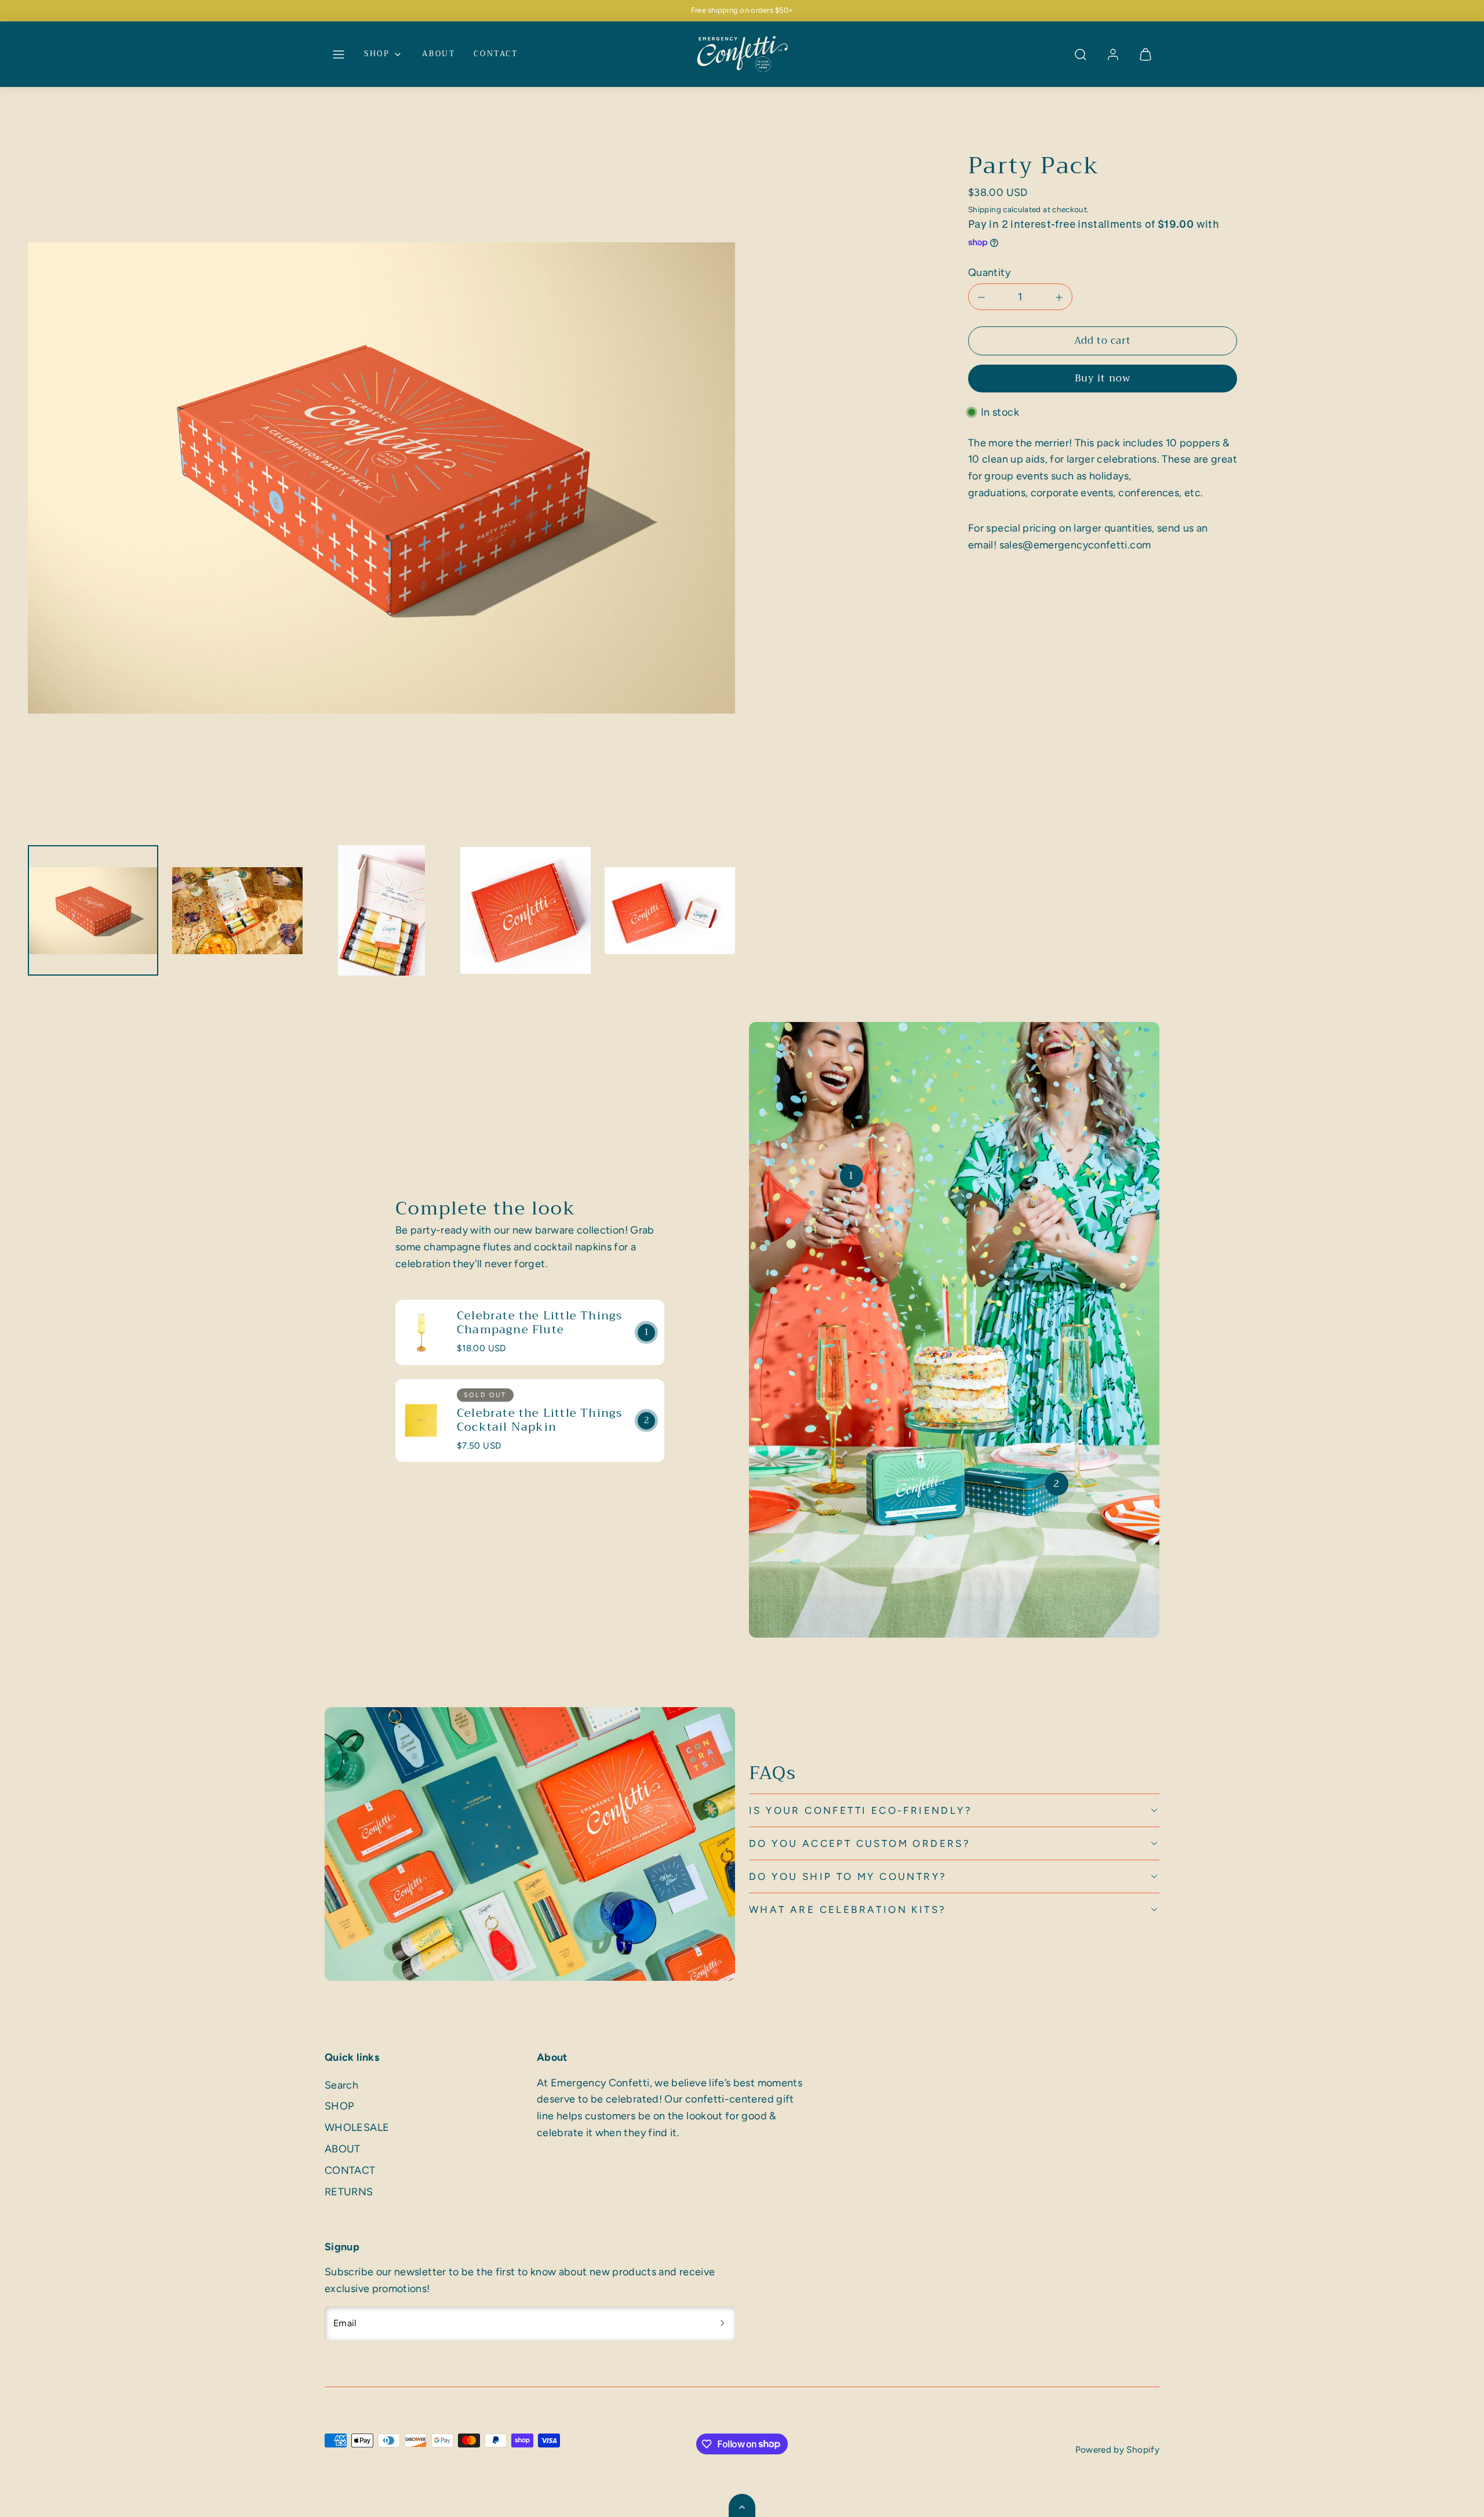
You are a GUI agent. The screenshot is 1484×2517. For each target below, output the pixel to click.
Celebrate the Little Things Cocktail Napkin (539, 1420)
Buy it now (1102, 379)
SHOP (377, 54)
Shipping (985, 209)
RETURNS (349, 2192)
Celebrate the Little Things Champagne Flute (539, 1323)
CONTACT (496, 54)
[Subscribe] (722, 2323)
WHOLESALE (357, 2127)
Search (341, 2085)
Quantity (989, 273)
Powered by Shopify (1117, 2449)
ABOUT (439, 54)
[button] (339, 54)
